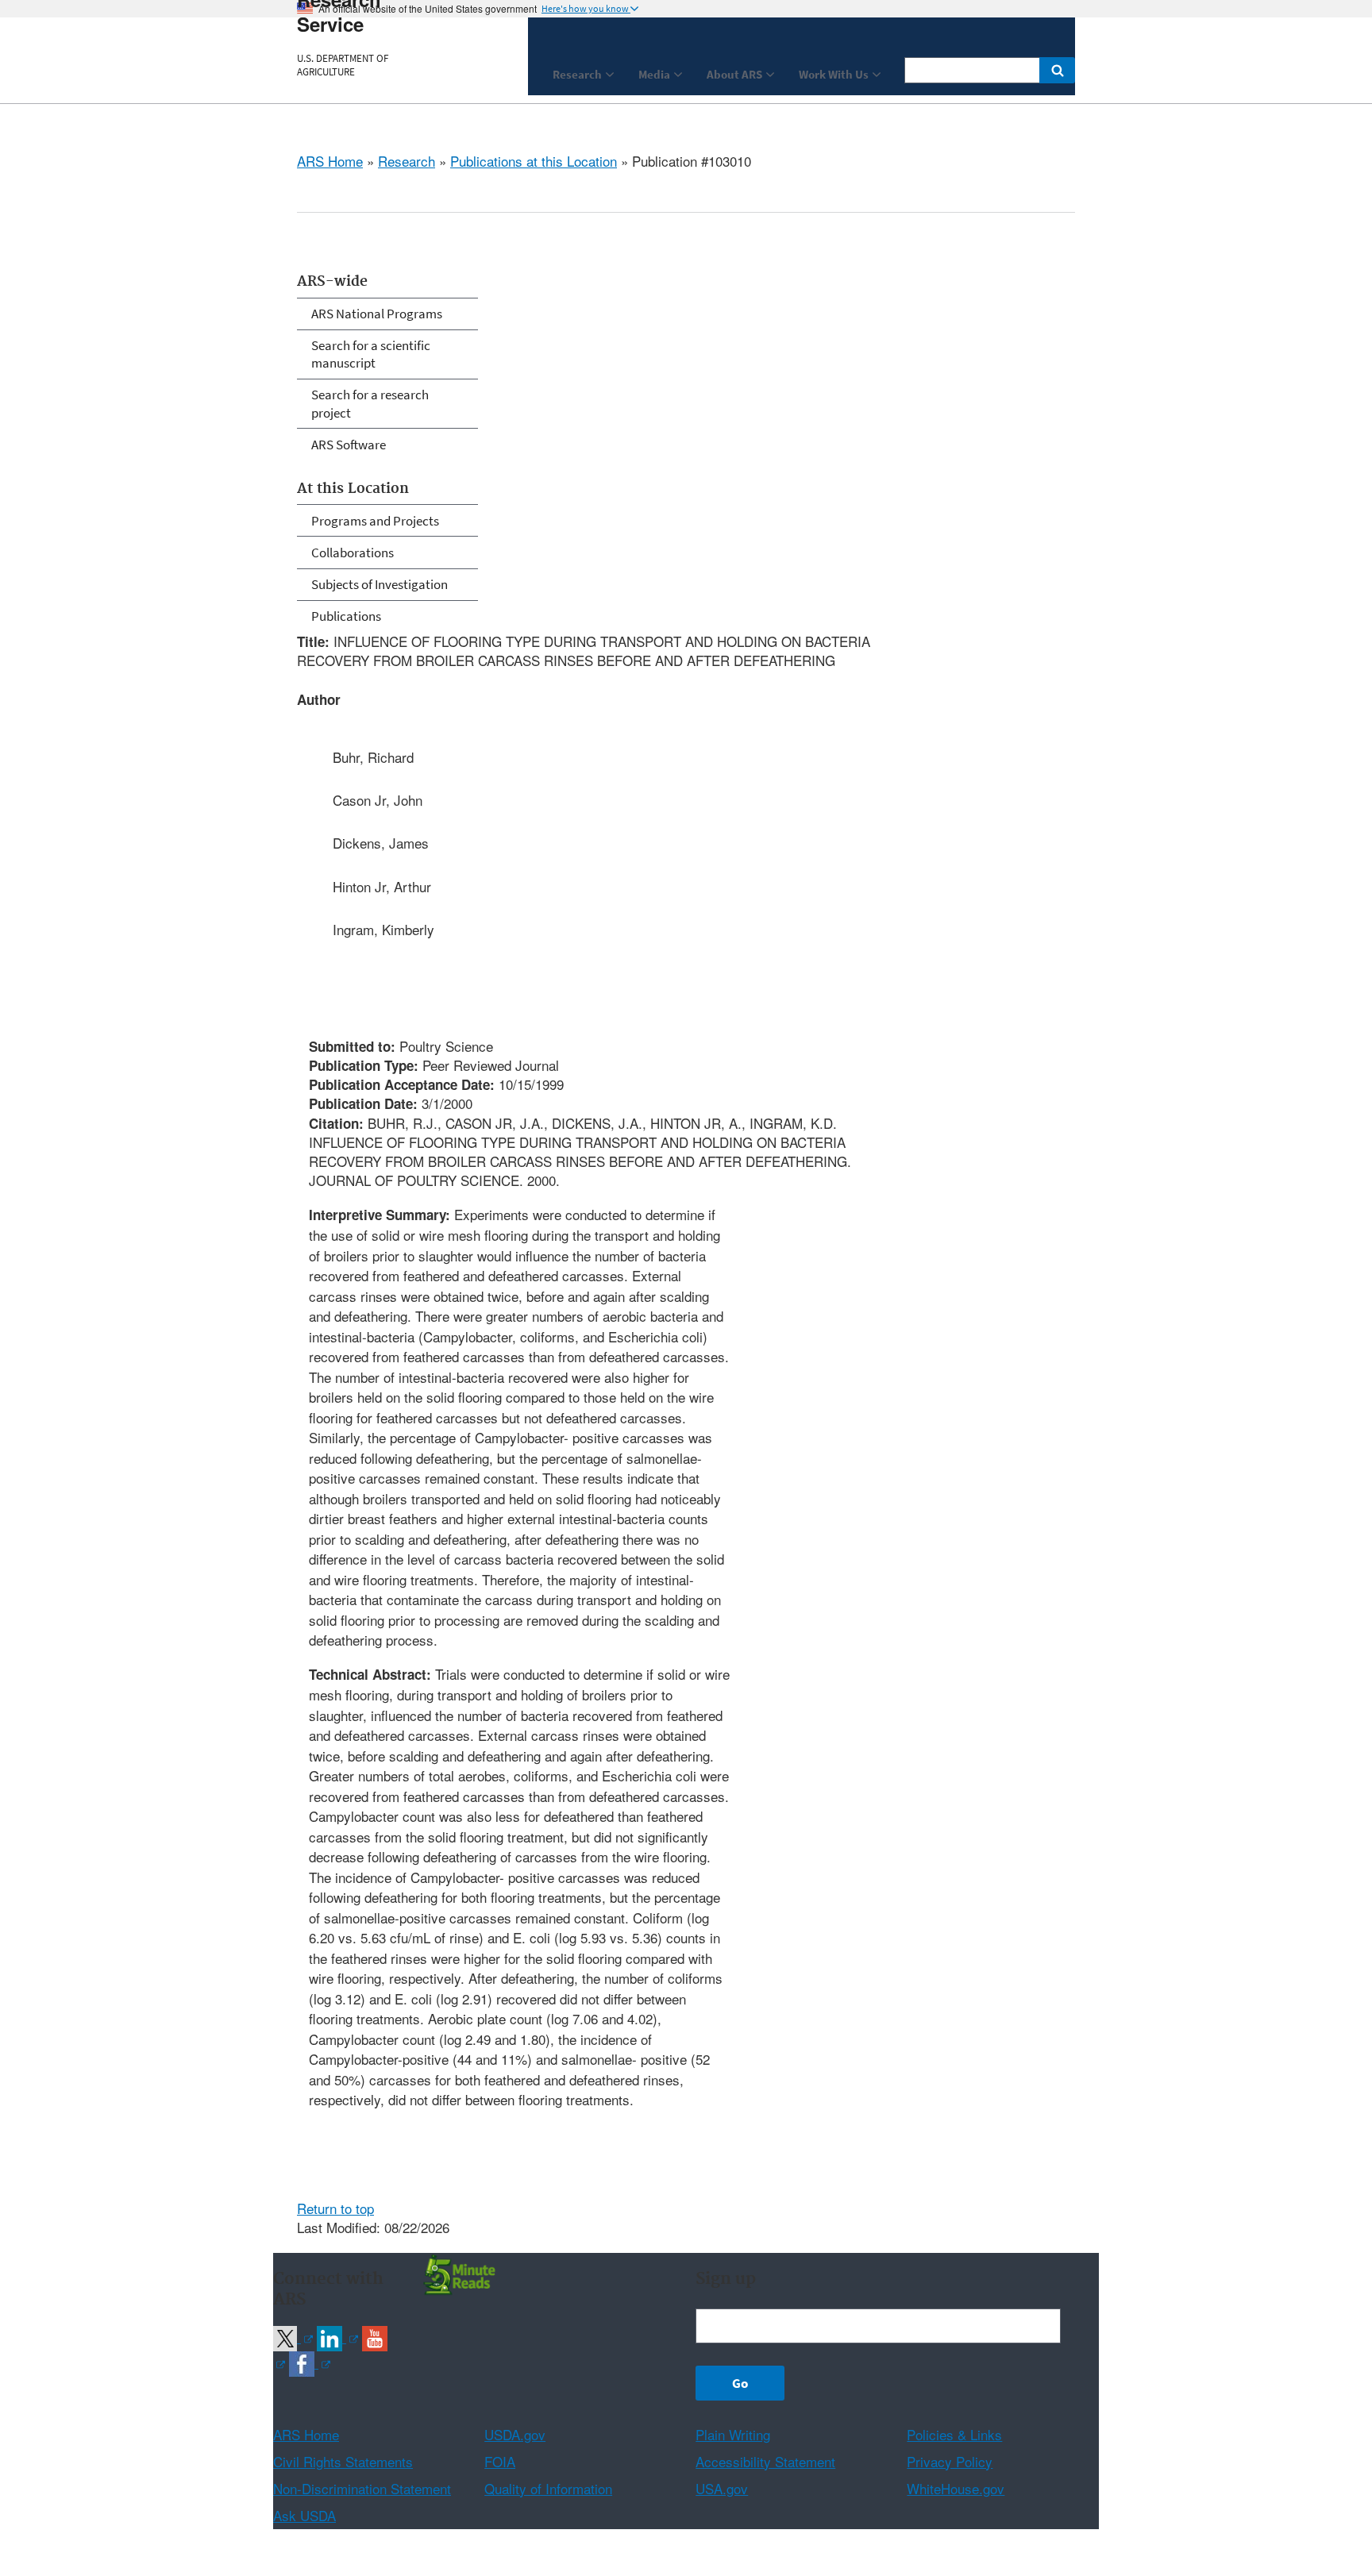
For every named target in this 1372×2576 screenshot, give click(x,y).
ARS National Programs (377, 314)
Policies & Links (954, 2434)
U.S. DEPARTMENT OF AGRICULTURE (343, 65)
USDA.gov (515, 2434)
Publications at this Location (534, 161)
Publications (346, 616)
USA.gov (722, 2488)
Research (407, 161)
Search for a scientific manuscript (371, 354)
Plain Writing (733, 2434)
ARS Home (330, 161)
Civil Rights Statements (343, 2461)
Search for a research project (370, 403)
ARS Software (349, 445)
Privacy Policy (950, 2461)
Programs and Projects (375, 521)
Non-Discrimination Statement (362, 2488)
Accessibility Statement (765, 2461)
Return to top (335, 2208)
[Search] (1057, 70)
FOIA (500, 2461)
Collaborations (353, 553)
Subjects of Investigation (380, 584)
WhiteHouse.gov (956, 2488)
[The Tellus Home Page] (457, 2273)
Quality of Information (548, 2488)
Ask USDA (304, 2515)
